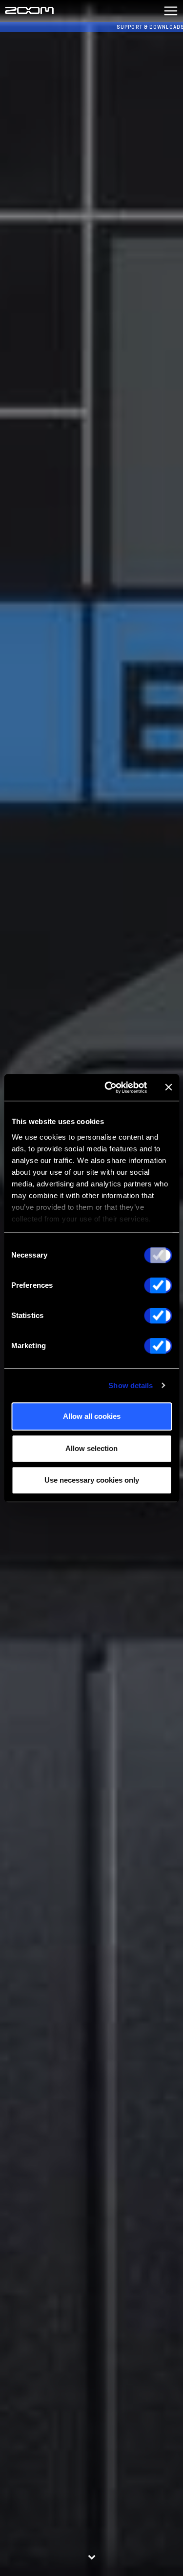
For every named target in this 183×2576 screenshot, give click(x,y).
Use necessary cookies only (92, 1480)
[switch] (158, 1285)
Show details (131, 1385)
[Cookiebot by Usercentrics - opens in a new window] (109, 1088)
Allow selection (91, 1448)
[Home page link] (29, 11)
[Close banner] (168, 1088)
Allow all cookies (92, 1416)
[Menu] (171, 11)
